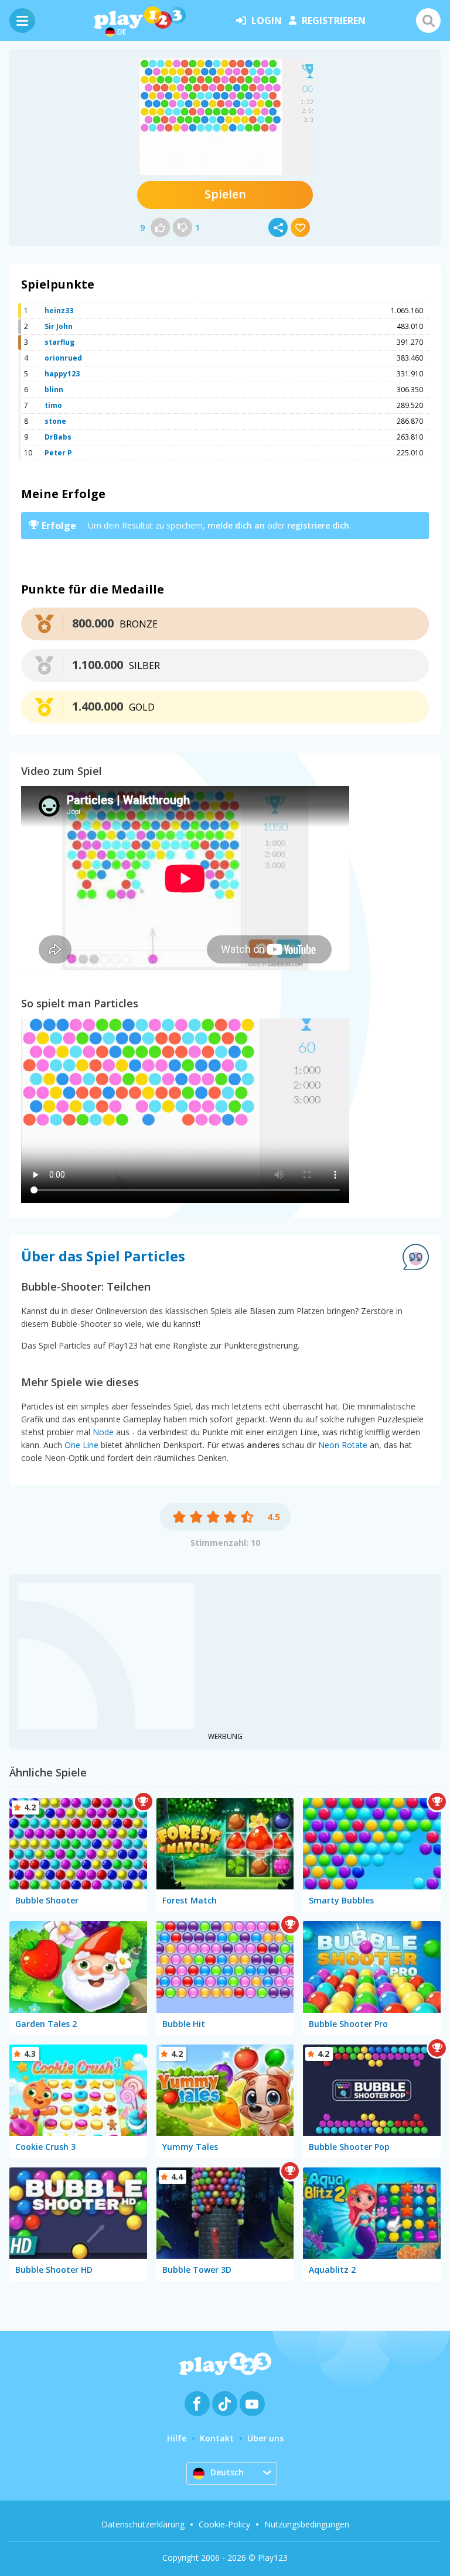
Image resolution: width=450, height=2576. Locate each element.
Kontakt (217, 2438)
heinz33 (59, 311)
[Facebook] (197, 2404)
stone (55, 421)
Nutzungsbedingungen (307, 2524)
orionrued (63, 358)
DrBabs (58, 437)
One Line (81, 1445)
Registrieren (334, 20)
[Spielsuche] (428, 20)
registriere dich (318, 525)
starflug (59, 342)
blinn (54, 390)
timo (53, 405)
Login (267, 20)
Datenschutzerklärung (143, 2524)
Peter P (58, 453)
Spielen (225, 194)
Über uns (265, 2438)
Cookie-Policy (224, 2524)
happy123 (62, 374)
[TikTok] (225, 2404)
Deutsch (227, 2472)
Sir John (59, 326)
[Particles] (225, 116)
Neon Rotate (343, 1445)
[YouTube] (252, 2404)
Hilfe (177, 2438)
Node (103, 1432)
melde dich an (236, 525)
